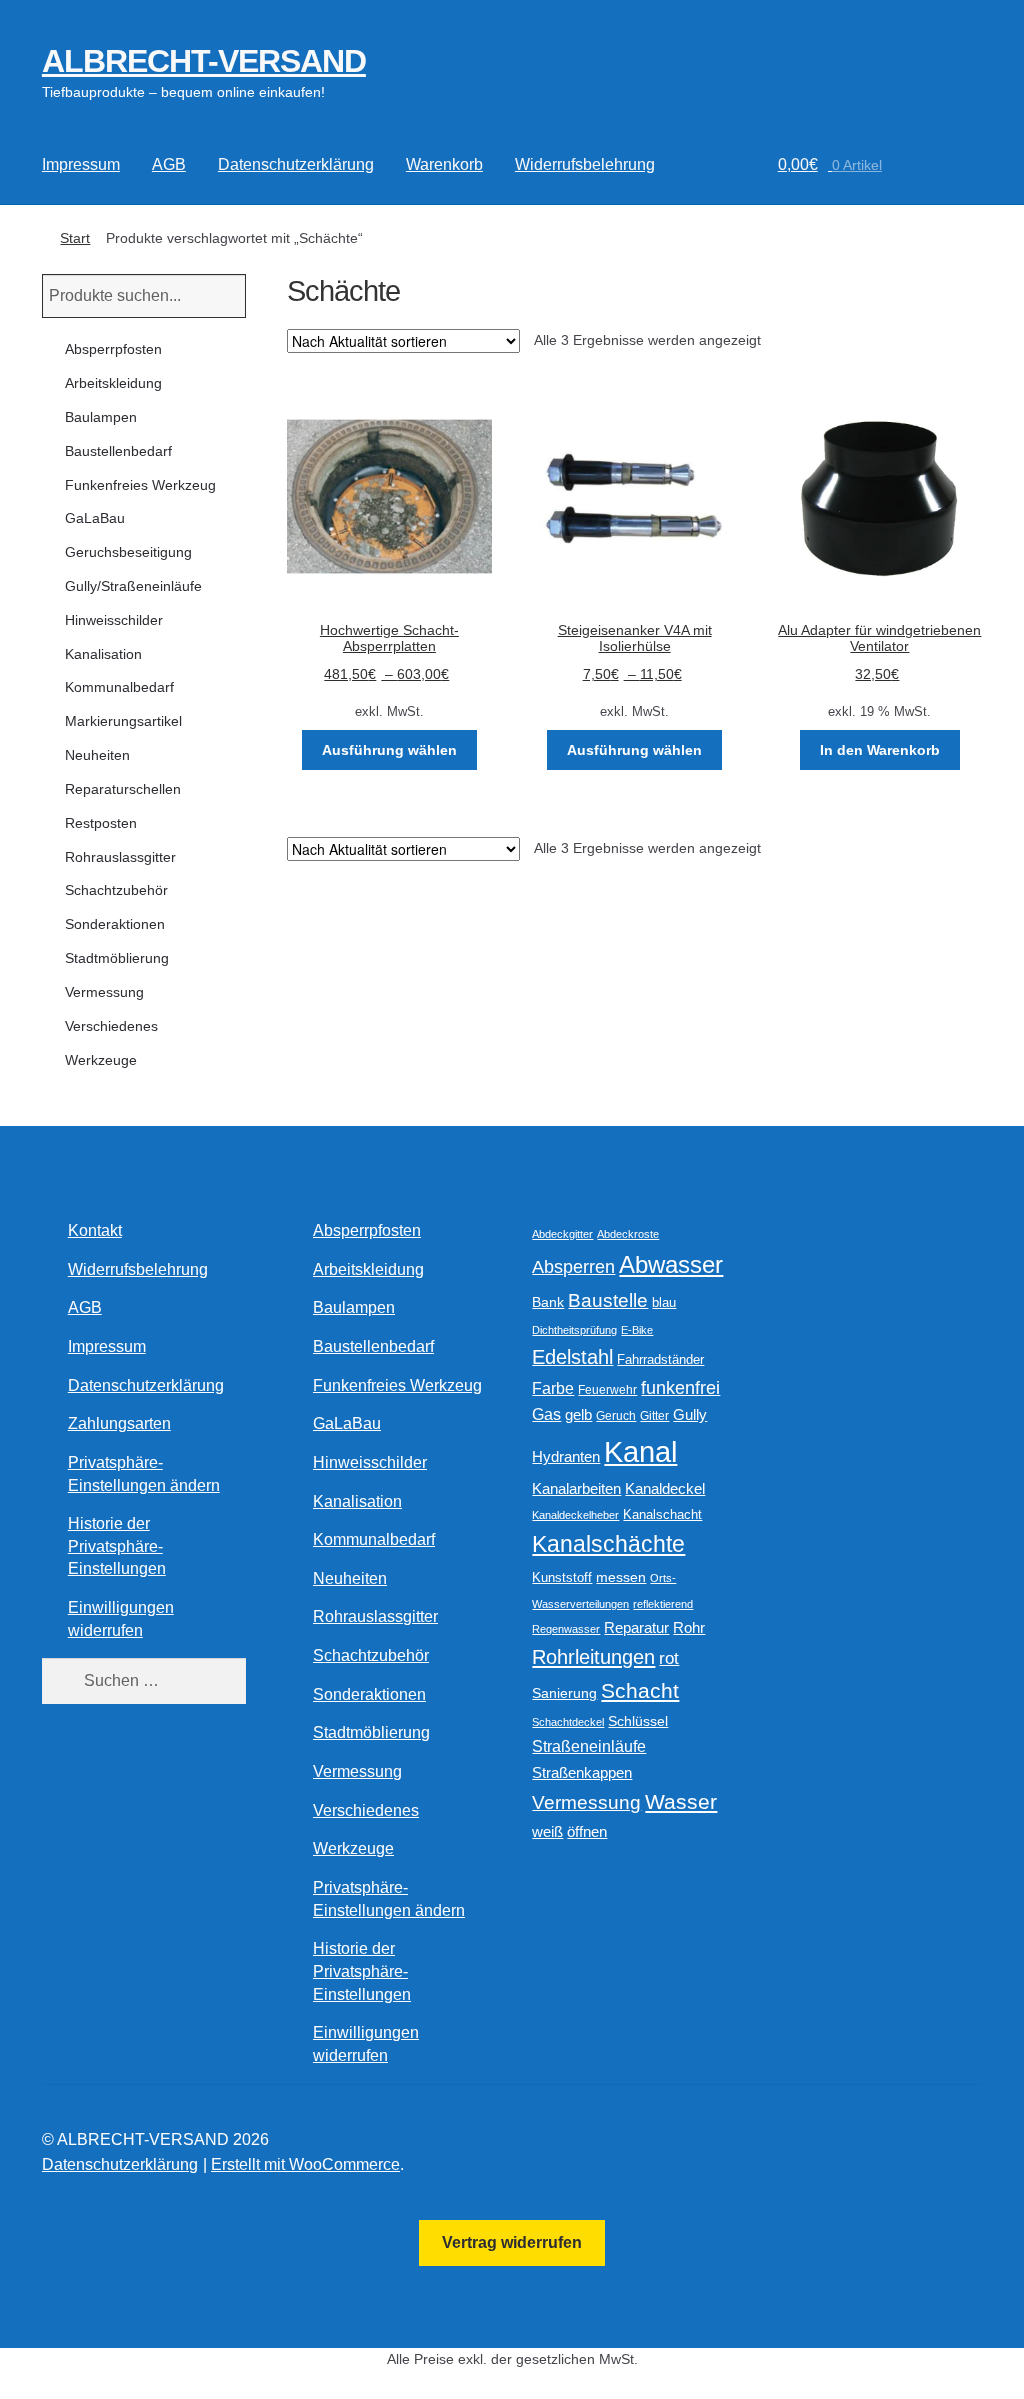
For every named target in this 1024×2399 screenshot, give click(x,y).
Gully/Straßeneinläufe (133, 586)
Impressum (81, 164)
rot (669, 1658)
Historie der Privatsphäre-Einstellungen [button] (117, 1546)
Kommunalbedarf (119, 687)
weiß (547, 1831)
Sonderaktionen (115, 924)
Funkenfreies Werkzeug (140, 485)
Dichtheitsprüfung (574, 1330)
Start (75, 238)
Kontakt (95, 1230)
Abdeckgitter (562, 1234)
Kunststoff (562, 1578)
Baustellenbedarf (118, 451)
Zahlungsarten (119, 1423)
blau (664, 1302)
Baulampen (101, 417)
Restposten (101, 823)
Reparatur (636, 1627)
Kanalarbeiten (576, 1488)
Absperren (573, 1267)
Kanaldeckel (665, 1489)
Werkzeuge (101, 1060)
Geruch (616, 1416)
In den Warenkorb (880, 750)
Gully (690, 1414)
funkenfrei (680, 1388)
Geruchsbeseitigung (128, 552)
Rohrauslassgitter (120, 857)
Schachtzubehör (116, 890)
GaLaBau (95, 518)
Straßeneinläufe (589, 1746)
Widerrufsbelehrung (585, 164)
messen (621, 1577)
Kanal (640, 1451)
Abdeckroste (628, 1234)
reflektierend (663, 1604)
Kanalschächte (608, 1544)
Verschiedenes (111, 1026)
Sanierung (564, 1693)
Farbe (553, 1388)
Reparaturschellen (123, 789)
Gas (546, 1414)
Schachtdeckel (568, 1722)
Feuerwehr (607, 1390)
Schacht (640, 1690)
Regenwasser (566, 1629)
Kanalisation (103, 654)
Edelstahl (572, 1357)
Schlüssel (638, 1721)
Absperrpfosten (113, 349)
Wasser (681, 1801)
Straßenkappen (582, 1773)
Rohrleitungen (593, 1657)
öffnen (587, 1832)
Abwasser (671, 1264)
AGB (169, 164)
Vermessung (104, 992)
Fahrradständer (660, 1360)
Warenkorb (444, 164)
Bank (548, 1302)
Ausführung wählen (389, 750)
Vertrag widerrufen (512, 2242)
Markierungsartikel (123, 721)
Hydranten (566, 1457)
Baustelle (608, 1300)
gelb (578, 1414)
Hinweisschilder (114, 620)
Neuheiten (97, 755)
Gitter (654, 1416)
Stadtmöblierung (117, 958)
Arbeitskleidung (113, 383)
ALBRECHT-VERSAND (204, 61)
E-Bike (637, 1330)
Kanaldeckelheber (575, 1515)
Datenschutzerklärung (296, 164)
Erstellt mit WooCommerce (305, 2164)
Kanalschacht (662, 1514)
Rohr (689, 1627)
